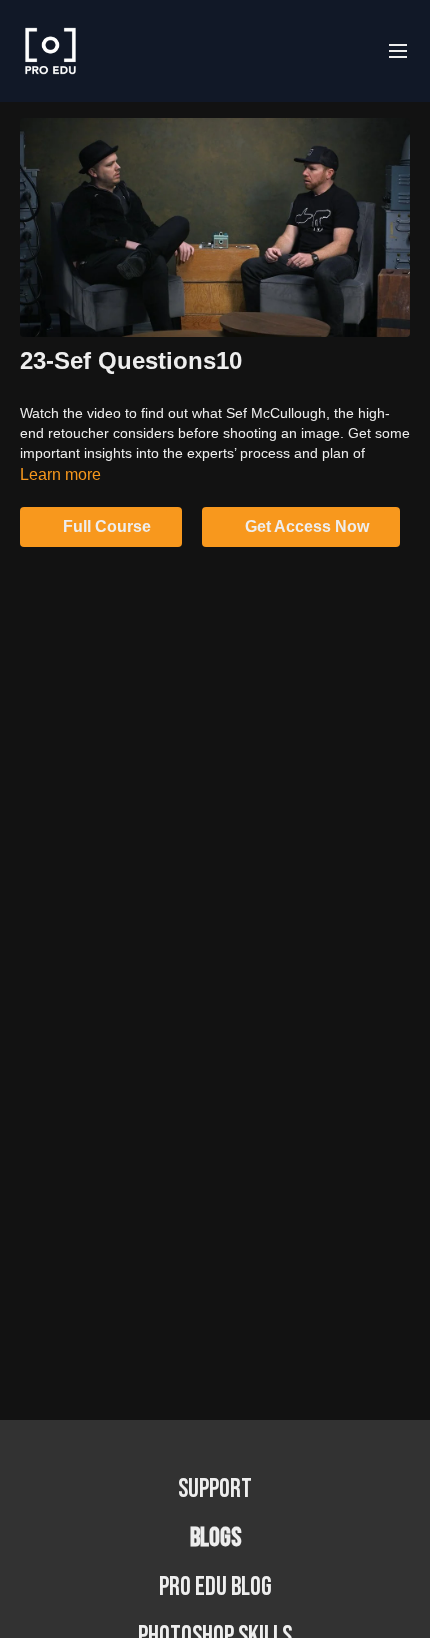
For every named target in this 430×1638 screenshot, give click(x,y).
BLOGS (215, 1538)
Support (215, 1489)
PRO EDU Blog (215, 1587)
